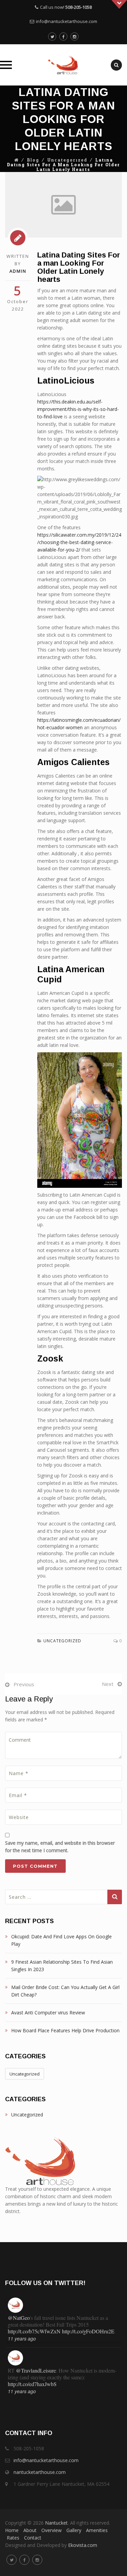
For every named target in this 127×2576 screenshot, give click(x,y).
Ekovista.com (83, 2545)
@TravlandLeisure (36, 2370)
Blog (33, 160)
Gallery (74, 2530)
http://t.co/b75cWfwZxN (34, 2331)
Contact (33, 2538)
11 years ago (22, 2338)
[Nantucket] (63, 65)
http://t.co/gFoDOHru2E (88, 2331)
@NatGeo (19, 2318)
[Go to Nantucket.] (17, 160)
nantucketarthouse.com (40, 2472)
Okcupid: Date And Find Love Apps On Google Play (61, 1940)
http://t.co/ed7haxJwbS (32, 2384)
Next (108, 1684)
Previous (24, 1684)
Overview (51, 2530)
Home (12, 2530)
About (30, 2530)
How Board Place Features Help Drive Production (65, 2030)
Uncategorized (67, 160)
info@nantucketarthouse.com (67, 21)
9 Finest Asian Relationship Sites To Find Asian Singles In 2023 (62, 1966)
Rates (13, 2538)
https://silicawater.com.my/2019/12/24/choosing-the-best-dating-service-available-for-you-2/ (79, 542)
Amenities (97, 2530)
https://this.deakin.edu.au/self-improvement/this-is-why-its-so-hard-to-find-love (78, 409)
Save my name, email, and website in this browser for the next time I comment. (60, 1847)
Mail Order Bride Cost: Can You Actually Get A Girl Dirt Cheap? (65, 1991)
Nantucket (56, 2523)
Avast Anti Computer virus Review (48, 2013)
